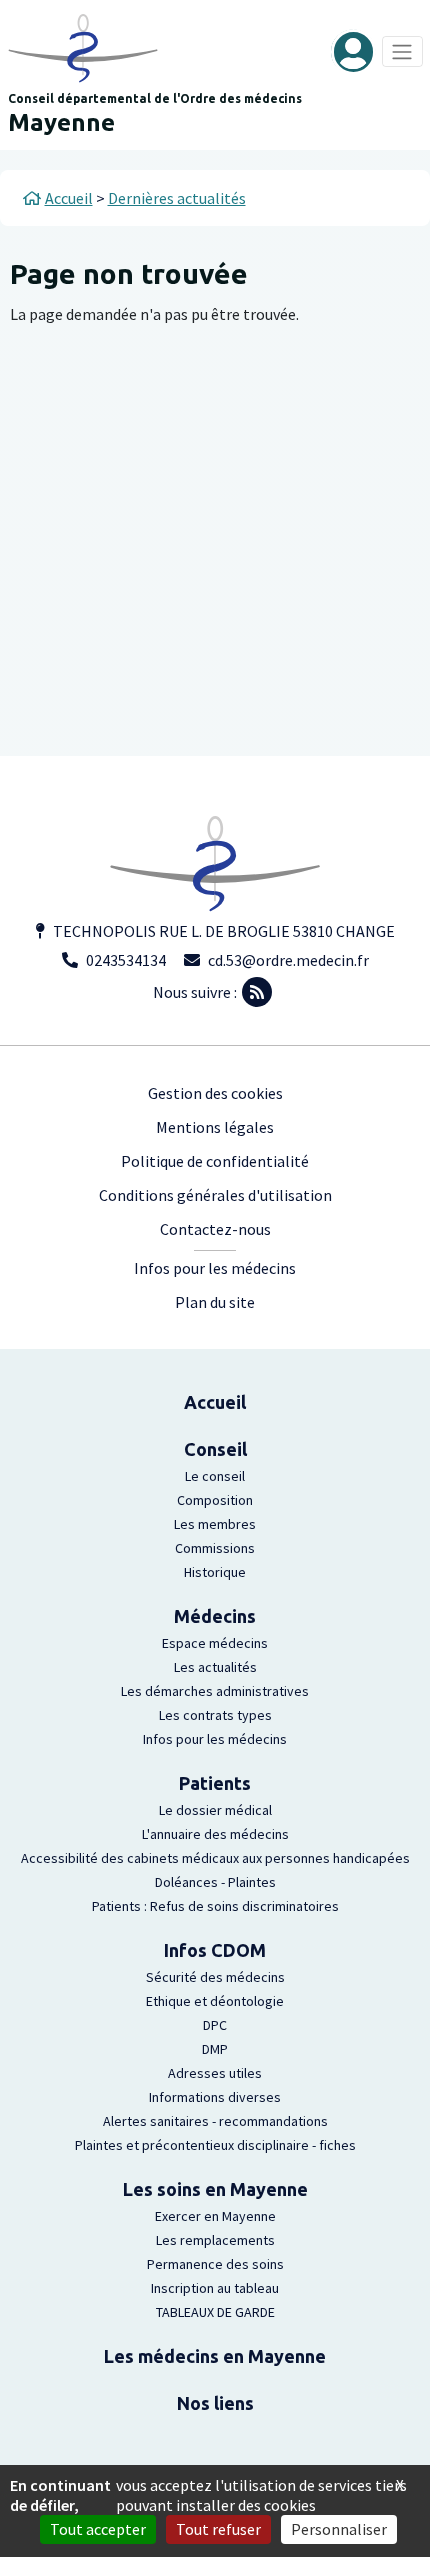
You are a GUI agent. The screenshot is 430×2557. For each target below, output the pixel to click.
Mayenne (61, 122)
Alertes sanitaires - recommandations (215, 2121)
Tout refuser (218, 2529)
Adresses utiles (215, 2073)
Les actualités (215, 1667)
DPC (215, 2025)
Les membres (215, 1524)
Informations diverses (215, 2097)
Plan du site (215, 1302)
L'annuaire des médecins (215, 1834)
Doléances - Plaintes (215, 1882)
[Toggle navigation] (402, 51)
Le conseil (215, 1476)
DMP (215, 2049)
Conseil (215, 1449)
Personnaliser (339, 2529)
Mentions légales (215, 1127)
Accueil (215, 1402)
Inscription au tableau (215, 2288)
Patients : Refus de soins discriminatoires (215, 1906)
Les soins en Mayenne (215, 2189)
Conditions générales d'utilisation (215, 1195)
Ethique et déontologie (215, 2001)
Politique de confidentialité (215, 1161)
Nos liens (215, 2403)
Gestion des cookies (215, 1093)
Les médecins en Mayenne (215, 2356)
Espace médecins (215, 1643)
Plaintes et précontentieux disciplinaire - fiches (215, 2145)
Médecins (215, 1616)
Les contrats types (215, 1715)
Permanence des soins (215, 2264)
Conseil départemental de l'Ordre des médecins (155, 98)
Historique (215, 1572)
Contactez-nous (215, 1229)
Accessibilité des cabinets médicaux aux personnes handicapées (215, 1858)
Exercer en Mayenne (215, 2216)
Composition (215, 1500)
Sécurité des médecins (215, 1977)
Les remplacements (215, 2240)
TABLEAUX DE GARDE (215, 2312)
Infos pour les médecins (215, 1268)
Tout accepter (98, 2529)
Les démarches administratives (215, 1691)
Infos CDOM (215, 1950)
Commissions (215, 1548)
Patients (215, 1783)
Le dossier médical (215, 1810)
